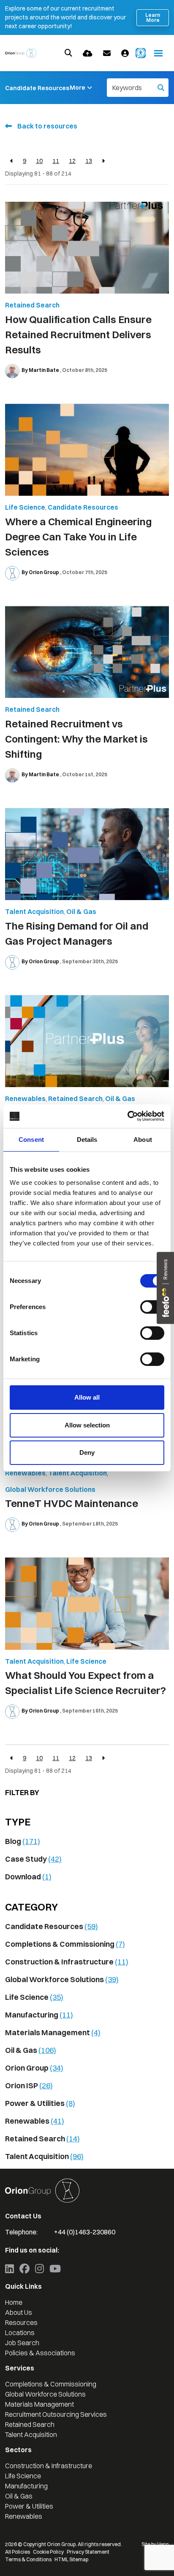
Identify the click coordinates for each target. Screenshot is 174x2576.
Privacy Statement (88, 2552)
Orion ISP (29, 2086)
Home (14, 2302)
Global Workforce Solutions (50, 1489)
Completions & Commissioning (65, 1944)
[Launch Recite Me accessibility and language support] (141, 53)
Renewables (25, 1098)
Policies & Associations (40, 2353)
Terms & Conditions (28, 2559)
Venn (163, 2544)
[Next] (103, 161)
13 (89, 161)
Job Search (22, 2343)
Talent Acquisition (34, 911)
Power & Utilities (40, 2103)
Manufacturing (39, 2015)
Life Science (25, 507)
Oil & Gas (81, 911)
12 (72, 161)
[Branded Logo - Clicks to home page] (21, 53)
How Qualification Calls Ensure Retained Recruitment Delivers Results (78, 334)
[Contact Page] (107, 53)
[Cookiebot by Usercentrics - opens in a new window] (127, 1116)
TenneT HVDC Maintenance (72, 1503)
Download (28, 1877)
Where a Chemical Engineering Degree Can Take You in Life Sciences (78, 537)
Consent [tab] (31, 1140)
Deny (87, 1452)
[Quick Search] (68, 53)
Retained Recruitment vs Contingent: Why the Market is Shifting (76, 739)
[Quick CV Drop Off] (88, 53)
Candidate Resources (37, 88)
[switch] (152, 1307)
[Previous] (12, 161)
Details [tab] (87, 1140)
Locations (20, 2333)
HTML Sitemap (71, 2559)
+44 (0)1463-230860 (85, 2232)
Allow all (87, 1397)
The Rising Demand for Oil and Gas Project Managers (77, 933)
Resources (21, 2322)
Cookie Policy (48, 2552)
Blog (23, 1841)
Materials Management (53, 2032)
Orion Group (34, 2068)
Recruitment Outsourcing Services (56, 2414)
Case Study (33, 1859)
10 (39, 161)
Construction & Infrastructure (67, 1962)
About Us (19, 2312)
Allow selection (87, 1425)
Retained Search (32, 305)
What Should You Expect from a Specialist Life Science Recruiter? (86, 1683)
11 (56, 161)
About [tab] (143, 1140)
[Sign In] (125, 53)
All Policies (18, 2552)
